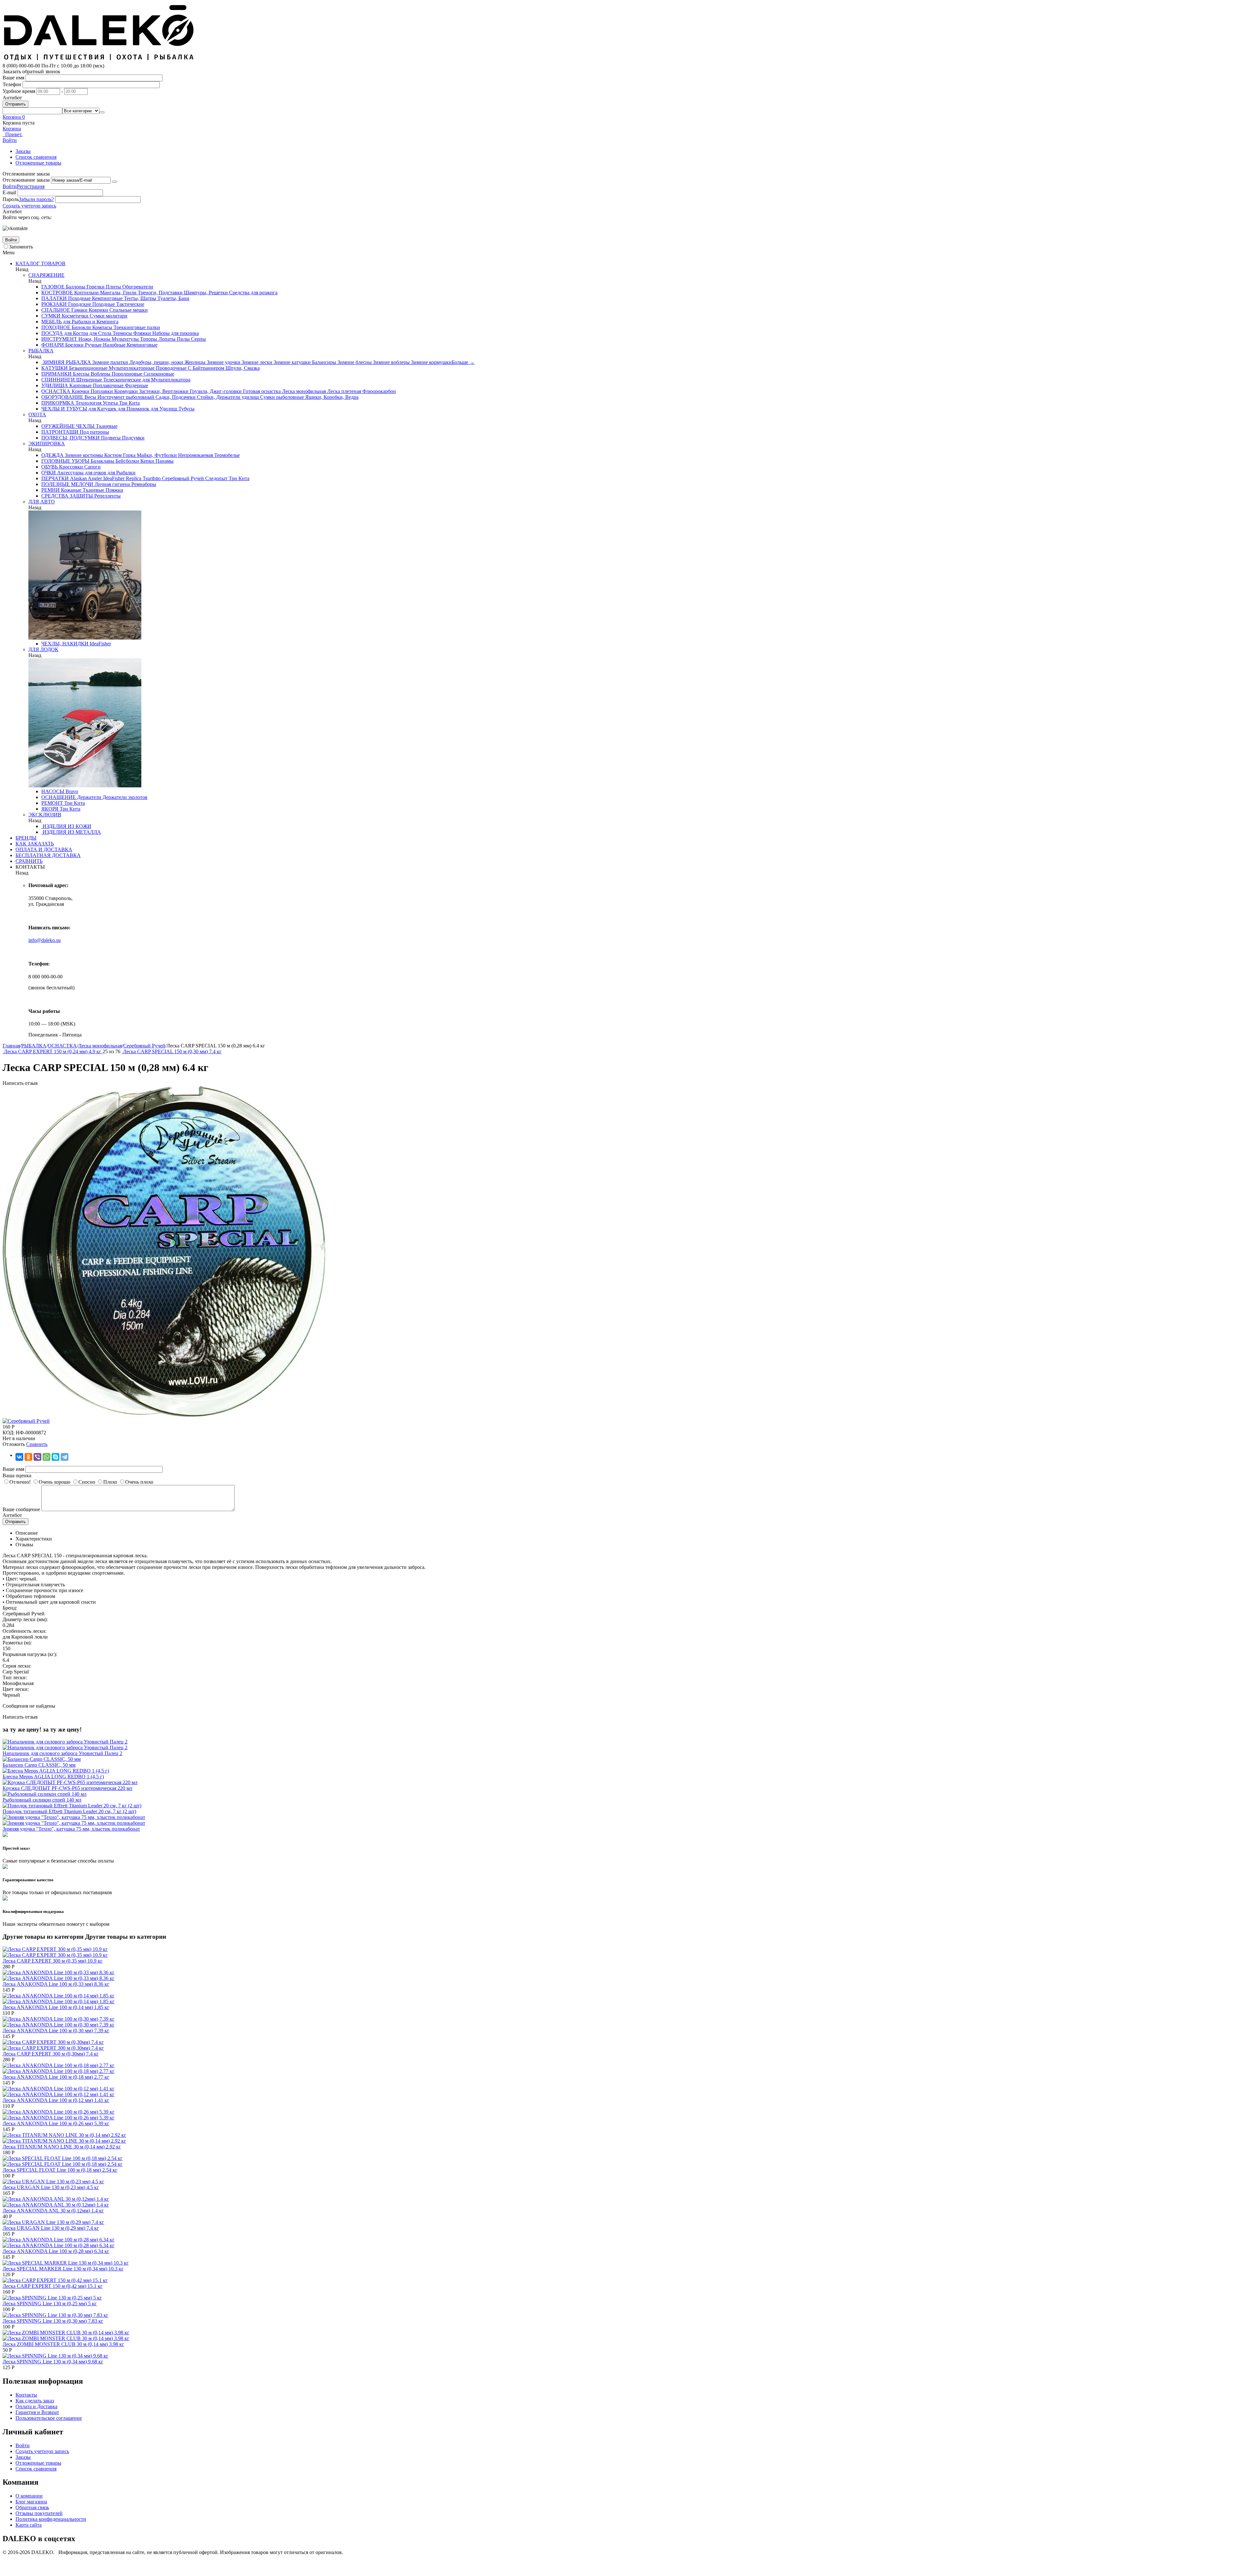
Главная (11, 1046)
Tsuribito (151, 478)
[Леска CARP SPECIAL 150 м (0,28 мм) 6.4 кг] (164, 1415)
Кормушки (125, 391)
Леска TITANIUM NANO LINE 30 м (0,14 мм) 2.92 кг (62, 2147)
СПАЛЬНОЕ (56, 310)
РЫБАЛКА (41, 351)
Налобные (114, 345)
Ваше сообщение (21, 1509)
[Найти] (102, 112)
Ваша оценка (17, 1475)
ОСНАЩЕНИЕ (59, 797)
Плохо (110, 1482)
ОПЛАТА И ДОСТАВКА (44, 849)
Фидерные (136, 385)
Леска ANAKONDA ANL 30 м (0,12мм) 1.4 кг (53, 2211)
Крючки (80, 391)
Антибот (12, 98)
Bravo (71, 791)
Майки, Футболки (156, 455)
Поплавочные (108, 385)
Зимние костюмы (83, 455)
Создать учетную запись (29, 206)
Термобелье (226, 455)
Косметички (74, 316)
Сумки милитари (108, 316)
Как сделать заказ (35, 2401)
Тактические (130, 304)
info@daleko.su (45, 940)
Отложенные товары (38, 163)
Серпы (198, 339)
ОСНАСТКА (56, 391)
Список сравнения (36, 157)
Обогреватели (137, 287)
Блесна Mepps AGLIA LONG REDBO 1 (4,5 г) (53, 1777)
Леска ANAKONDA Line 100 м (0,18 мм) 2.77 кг (56, 2077)
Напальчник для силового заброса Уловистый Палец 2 (62, 1753)
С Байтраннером (205, 368)
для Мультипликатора (166, 380)
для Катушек (102, 409)
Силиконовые (158, 374)
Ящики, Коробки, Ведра (331, 397)
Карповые (80, 385)
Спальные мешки (128, 310)
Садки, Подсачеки (175, 397)
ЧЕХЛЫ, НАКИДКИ (65, 644)
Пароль (11, 199)
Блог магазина (31, 2502)
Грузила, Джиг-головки (215, 391)
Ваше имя (13, 78)
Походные (79, 298)
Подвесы (110, 438)
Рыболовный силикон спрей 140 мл (42, 1800)
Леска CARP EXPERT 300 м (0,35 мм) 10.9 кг (53, 1961)
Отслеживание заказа (26, 180)
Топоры (148, 339)
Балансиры (323, 362)
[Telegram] (65, 1457)
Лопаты (166, 339)
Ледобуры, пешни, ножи (156, 362)
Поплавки (101, 391)
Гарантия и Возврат (37, 2412)
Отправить (15, 104)
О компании (29, 2496)
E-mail (9, 192)
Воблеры (100, 374)
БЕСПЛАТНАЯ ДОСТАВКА (48, 855)
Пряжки (114, 490)
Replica (133, 478)
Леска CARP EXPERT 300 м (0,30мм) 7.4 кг (51, 2054)
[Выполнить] (115, 182)
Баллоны (75, 287)
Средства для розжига (253, 293)
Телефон (12, 84)
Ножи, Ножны (94, 339)
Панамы (164, 461)
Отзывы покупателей (39, 2513)
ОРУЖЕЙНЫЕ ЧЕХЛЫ (68, 426)
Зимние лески (256, 362)
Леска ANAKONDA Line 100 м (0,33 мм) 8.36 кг (56, 1984)
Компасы (102, 327)
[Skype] (55, 1457)
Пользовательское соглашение (49, 2418)
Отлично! (20, 1482)
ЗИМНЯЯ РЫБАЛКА (66, 362)
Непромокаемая (195, 455)
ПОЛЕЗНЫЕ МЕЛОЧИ (67, 484)
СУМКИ (51, 316)
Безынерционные (88, 368)
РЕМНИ (50, 490)
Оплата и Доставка (36, 2406)
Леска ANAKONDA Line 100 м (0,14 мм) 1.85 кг (56, 2007)
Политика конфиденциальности (51, 2519)
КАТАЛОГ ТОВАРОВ (40, 263)
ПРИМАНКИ (56, 374)
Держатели (89, 797)
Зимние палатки (110, 362)
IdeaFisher (113, 478)
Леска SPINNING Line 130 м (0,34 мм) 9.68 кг (53, 2362)
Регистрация (31, 186)
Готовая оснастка (261, 391)
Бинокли (81, 327)
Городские (79, 304)
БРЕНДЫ (26, 838)
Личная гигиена (112, 484)
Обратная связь (32, 2507)
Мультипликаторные (131, 368)
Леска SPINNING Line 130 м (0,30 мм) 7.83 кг (53, 2321)
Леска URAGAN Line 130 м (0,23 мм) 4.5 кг (51, 2187)
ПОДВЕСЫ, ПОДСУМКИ (71, 438)
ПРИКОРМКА (58, 403)
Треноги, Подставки (160, 293)
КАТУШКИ (55, 368)
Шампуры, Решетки (205, 293)
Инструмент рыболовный (125, 397)
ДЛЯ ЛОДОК (43, 649)
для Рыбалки (121, 473)
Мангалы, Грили (118, 293)
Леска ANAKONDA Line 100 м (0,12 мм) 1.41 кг (56, 2100)
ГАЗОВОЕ (53, 287)
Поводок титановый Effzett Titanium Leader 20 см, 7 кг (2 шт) (69, 1811)
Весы (90, 397)
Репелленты (107, 496)
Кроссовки (70, 467)
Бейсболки (127, 461)
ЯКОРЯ (50, 809)
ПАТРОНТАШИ (60, 432)
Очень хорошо (55, 1482)
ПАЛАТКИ (54, 298)
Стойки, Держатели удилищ (227, 397)
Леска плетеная (343, 391)
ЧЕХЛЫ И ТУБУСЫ (64, 409)
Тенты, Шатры (139, 298)
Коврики (98, 310)
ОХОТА (37, 414)
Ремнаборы (143, 484)
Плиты (113, 287)
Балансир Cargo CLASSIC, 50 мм (39, 1765)
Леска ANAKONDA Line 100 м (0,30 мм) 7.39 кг (56, 2030)
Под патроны (94, 432)
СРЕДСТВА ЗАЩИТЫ (67, 496)
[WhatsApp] (46, 1457)
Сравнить (37, 1444)
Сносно (87, 1482)
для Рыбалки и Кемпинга (90, 322)
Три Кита (129, 403)
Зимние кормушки (431, 362)
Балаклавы (102, 461)
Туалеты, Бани (173, 298)
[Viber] (37, 1457)
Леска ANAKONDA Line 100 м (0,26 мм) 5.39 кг (56, 2123)
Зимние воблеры (391, 362)
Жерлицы (194, 362)
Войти (10, 186)
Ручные (93, 345)
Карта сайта (29, 2525)
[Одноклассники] (28, 1457)
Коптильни (86, 293)
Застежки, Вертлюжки (163, 391)
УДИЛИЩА (55, 385)
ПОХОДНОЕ (56, 327)
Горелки (95, 287)
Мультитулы (125, 339)
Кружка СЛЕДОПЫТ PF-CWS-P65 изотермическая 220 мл (67, 1788)
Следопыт (216, 478)
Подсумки (133, 438)
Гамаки (79, 310)
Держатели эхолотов (124, 797)
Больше (463, 362)
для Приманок (133, 409)
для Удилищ (163, 409)
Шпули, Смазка (242, 368)
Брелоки (74, 345)
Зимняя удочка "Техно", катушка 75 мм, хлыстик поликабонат (71, 1829)
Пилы (183, 339)
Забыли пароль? (36, 199)
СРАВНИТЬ (29, 861)
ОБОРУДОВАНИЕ (62, 397)
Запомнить (21, 247)
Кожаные (71, 490)
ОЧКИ (49, 473)
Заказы (23, 151)
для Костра (76, 333)
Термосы (122, 333)
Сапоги (92, 467)
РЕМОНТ (52, 803)
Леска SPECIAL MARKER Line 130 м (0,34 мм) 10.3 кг (63, 2269)
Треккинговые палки (136, 327)
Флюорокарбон (378, 391)
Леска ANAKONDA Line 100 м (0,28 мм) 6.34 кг (56, 2251)
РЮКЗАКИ (54, 304)
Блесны (81, 374)
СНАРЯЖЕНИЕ (46, 275)
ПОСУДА (52, 333)
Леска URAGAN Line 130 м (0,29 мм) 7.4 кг (51, 2228)
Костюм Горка (119, 455)
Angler (94, 478)
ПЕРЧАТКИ (55, 478)
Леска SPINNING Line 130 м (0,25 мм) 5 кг (50, 2303)
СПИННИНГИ (58, 380)
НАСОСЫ (53, 791)
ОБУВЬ (50, 467)
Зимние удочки (223, 362)
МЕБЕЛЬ (51, 322)
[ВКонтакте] (19, 1457)
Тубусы (186, 409)
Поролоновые (126, 374)
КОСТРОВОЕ (57, 293)
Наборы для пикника (175, 333)
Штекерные (88, 380)
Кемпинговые (107, 298)
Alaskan (78, 478)
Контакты (26, 2395)
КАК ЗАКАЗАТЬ (35, 844)
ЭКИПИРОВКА (47, 444)
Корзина (12, 129)
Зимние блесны (354, 362)
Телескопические (121, 380)
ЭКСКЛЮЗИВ (45, 815)
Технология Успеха (96, 403)
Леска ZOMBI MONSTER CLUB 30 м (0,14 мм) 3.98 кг (63, 2344)
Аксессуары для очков (81, 473)
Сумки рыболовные (281, 397)
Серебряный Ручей (182, 478)
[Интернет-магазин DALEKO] (99, 60)
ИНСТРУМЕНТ (59, 339)
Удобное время (19, 91)
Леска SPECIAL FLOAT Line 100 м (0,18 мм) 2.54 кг (60, 2170)
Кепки (147, 461)
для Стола (100, 333)
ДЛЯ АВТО (42, 502)
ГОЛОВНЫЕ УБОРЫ (65, 461)
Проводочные (171, 368)
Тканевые (106, 426)
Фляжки (141, 333)
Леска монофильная (303, 391)
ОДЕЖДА (52, 455)
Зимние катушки (292, 362)
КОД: (9, 1433)
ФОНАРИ (53, 345)
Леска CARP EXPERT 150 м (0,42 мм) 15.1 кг (53, 2286)
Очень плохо (139, 1482)
